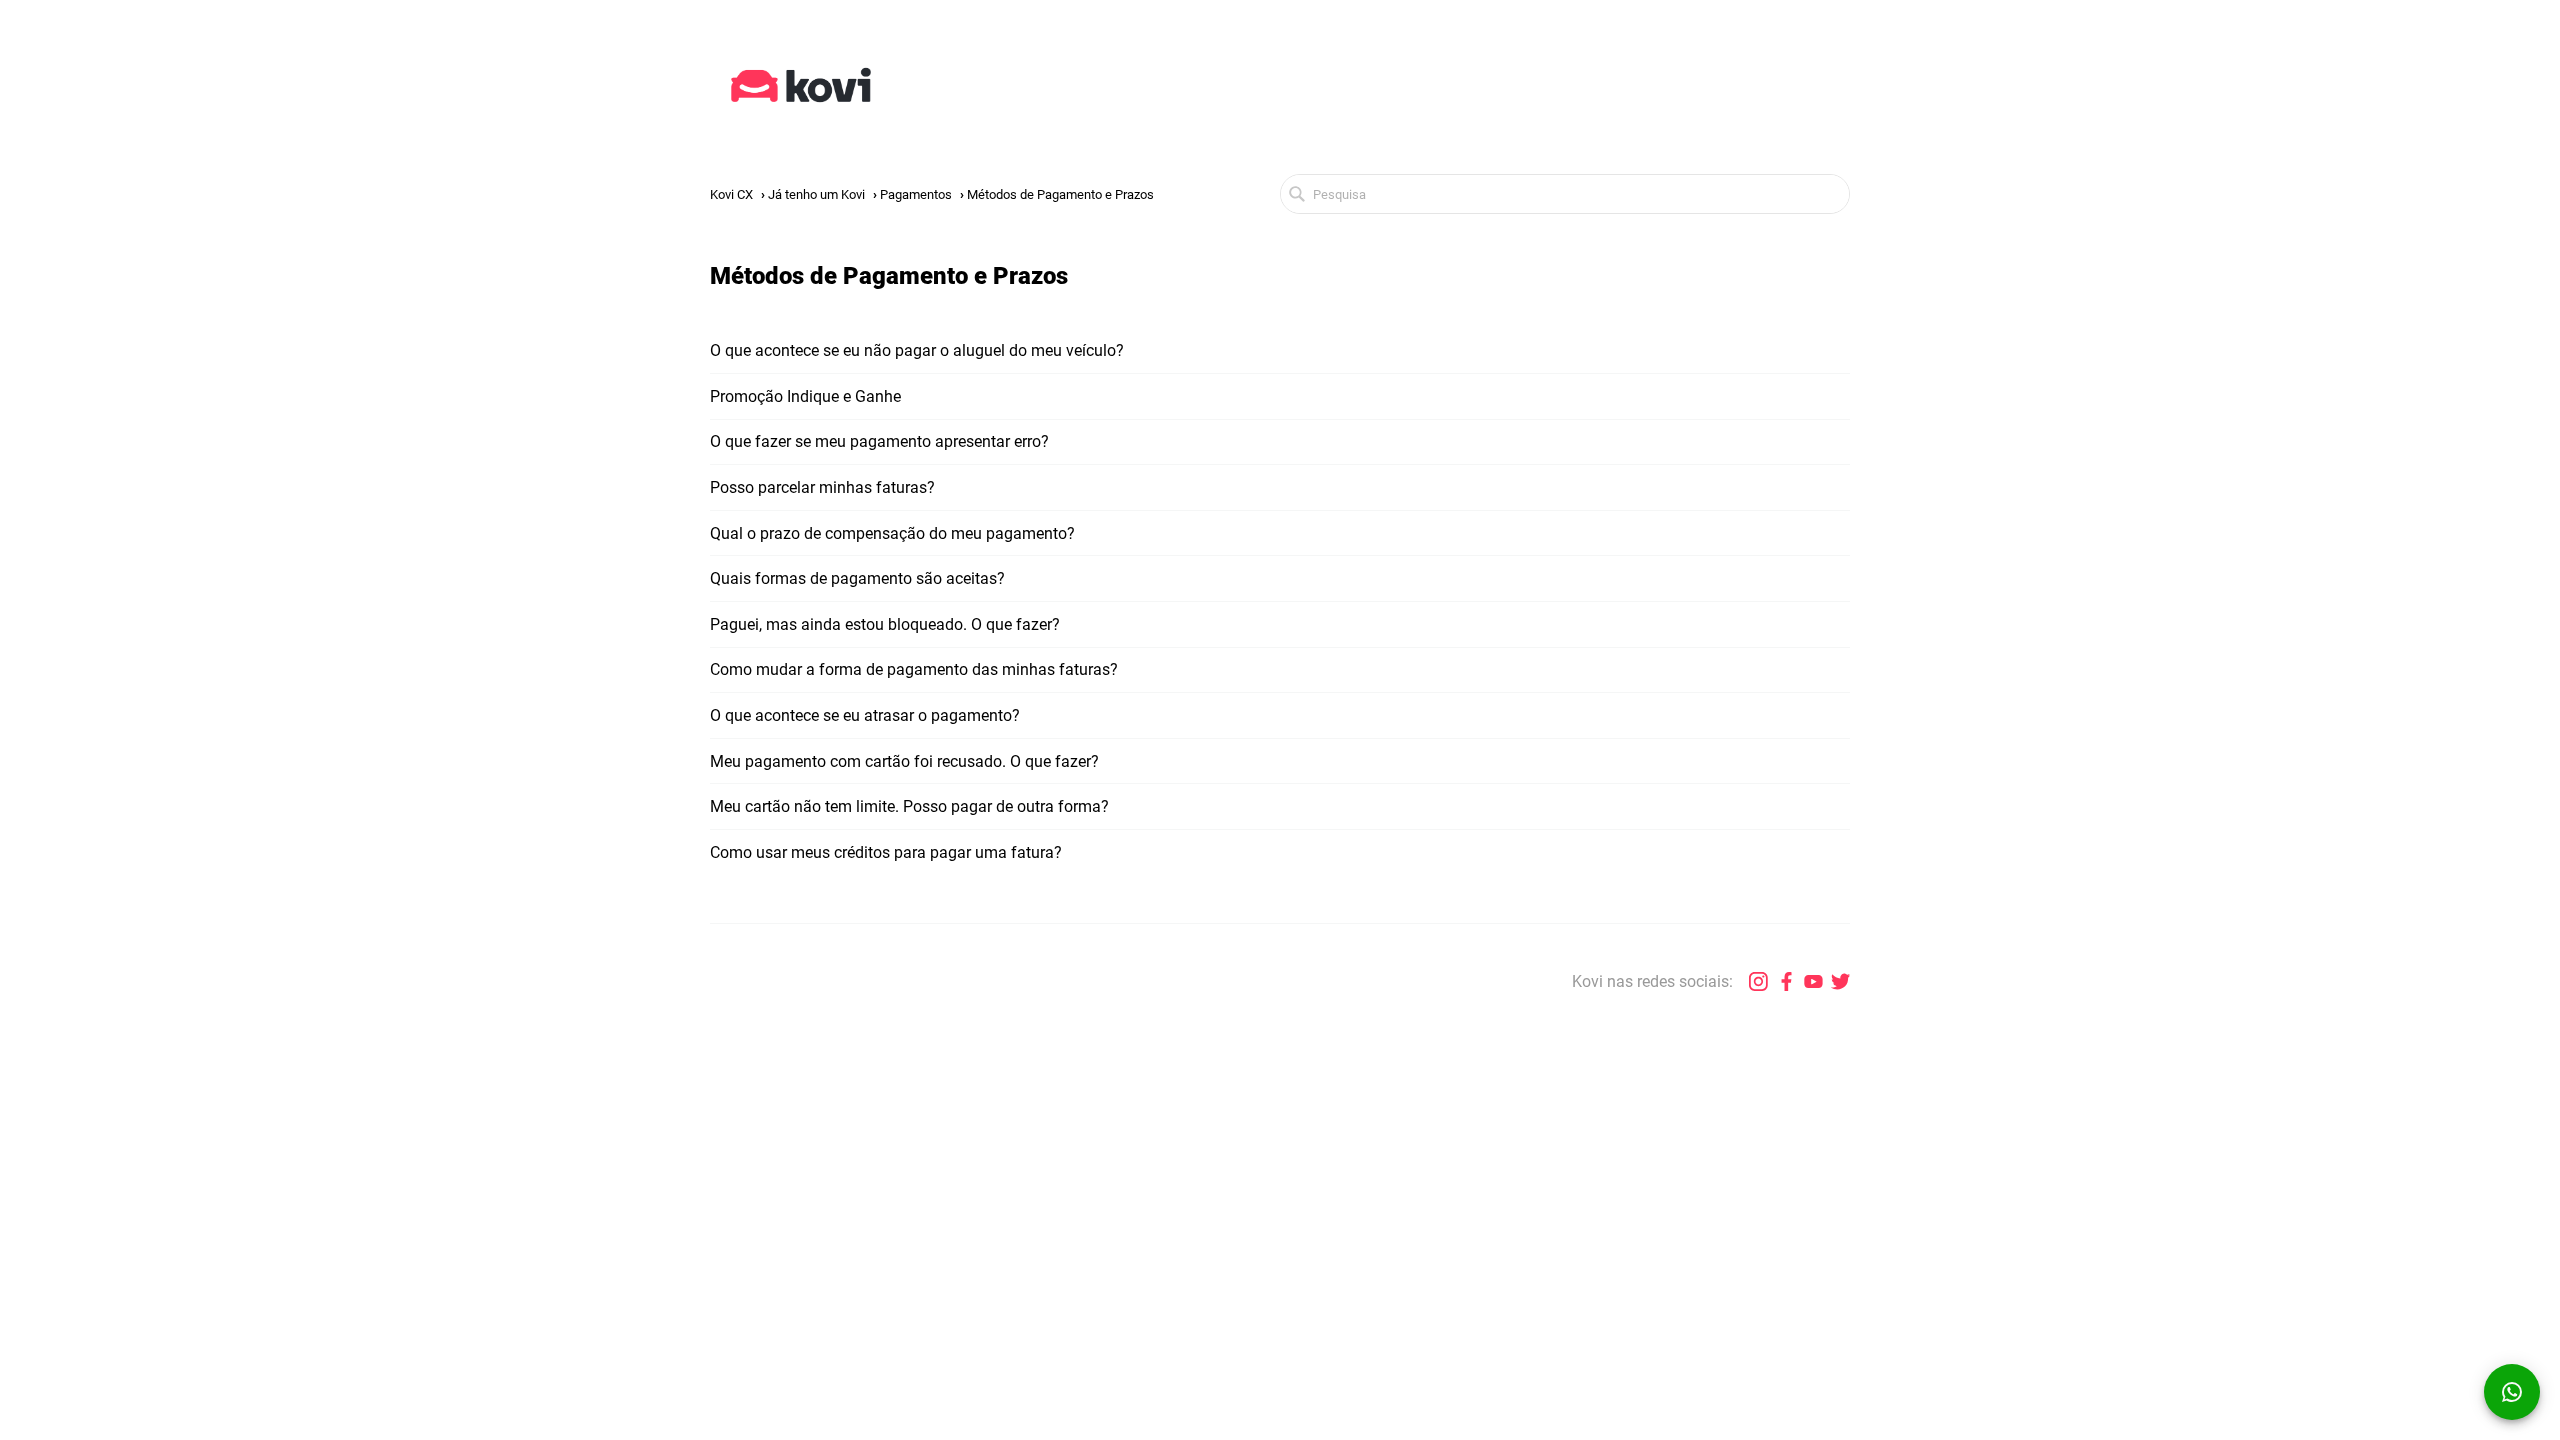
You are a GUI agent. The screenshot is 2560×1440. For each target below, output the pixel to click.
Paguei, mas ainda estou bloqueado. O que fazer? (885, 624)
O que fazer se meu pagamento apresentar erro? (879, 441)
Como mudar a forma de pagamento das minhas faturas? (914, 669)
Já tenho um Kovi (816, 194)
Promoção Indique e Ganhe (805, 396)
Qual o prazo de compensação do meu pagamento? (892, 533)
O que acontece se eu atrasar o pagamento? (865, 715)
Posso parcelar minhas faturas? (822, 487)
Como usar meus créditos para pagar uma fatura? (886, 852)
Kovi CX (731, 194)
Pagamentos (916, 194)
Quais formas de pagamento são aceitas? (857, 578)
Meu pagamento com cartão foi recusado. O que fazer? (904, 761)
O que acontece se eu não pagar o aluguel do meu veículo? (917, 350)
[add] (2512, 1392)
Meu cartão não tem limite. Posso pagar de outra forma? (909, 806)
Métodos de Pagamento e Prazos (1060, 194)
